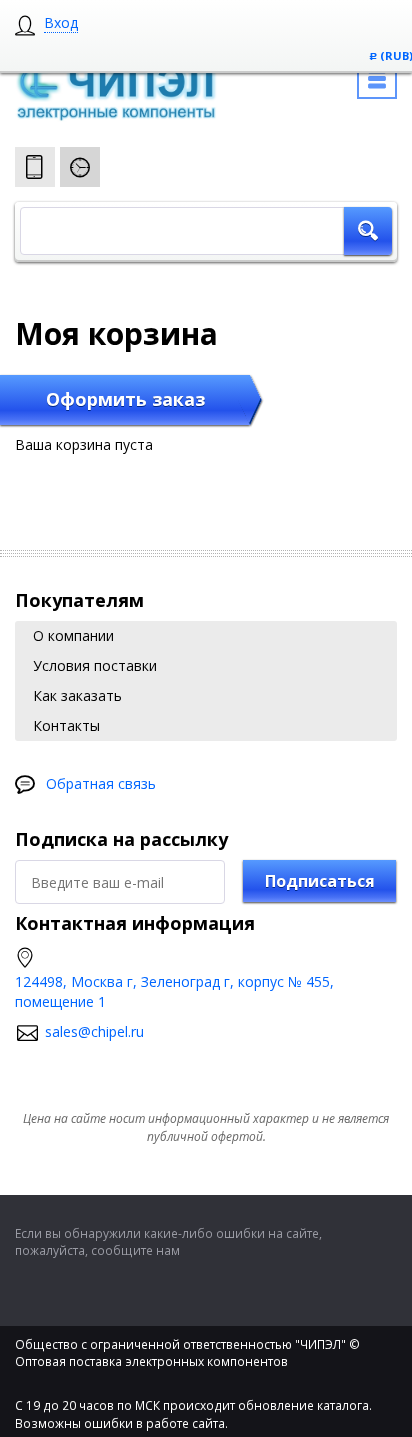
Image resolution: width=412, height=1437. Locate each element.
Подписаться (320, 881)
